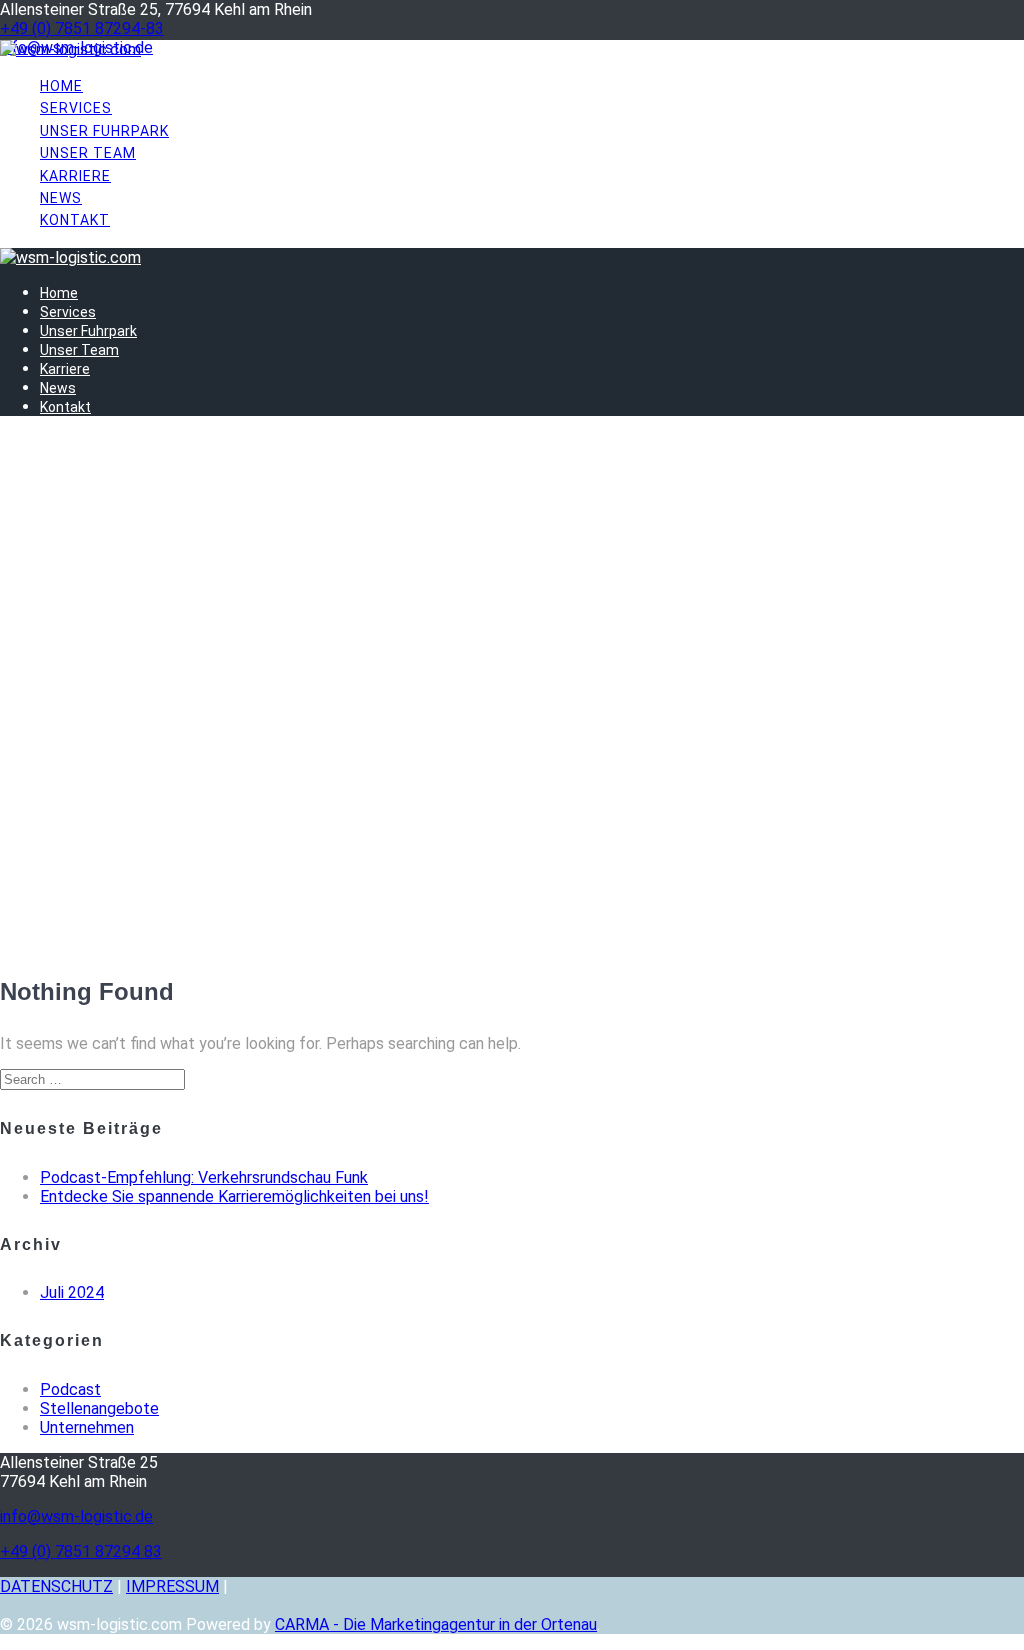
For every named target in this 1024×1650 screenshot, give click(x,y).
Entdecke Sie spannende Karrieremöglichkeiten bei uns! (234, 1196)
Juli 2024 (72, 1292)
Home (61, 86)
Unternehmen (87, 1427)
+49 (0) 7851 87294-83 (82, 28)
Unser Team (88, 153)
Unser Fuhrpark (104, 131)
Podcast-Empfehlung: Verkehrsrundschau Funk (204, 1177)
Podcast (70, 1389)
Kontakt (75, 220)
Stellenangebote (99, 1408)
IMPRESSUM (172, 1586)
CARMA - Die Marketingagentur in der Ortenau (436, 1624)
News (61, 198)
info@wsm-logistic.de (76, 1516)
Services (76, 108)
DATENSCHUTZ (56, 1586)
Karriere (75, 176)
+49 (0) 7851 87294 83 (81, 1551)
